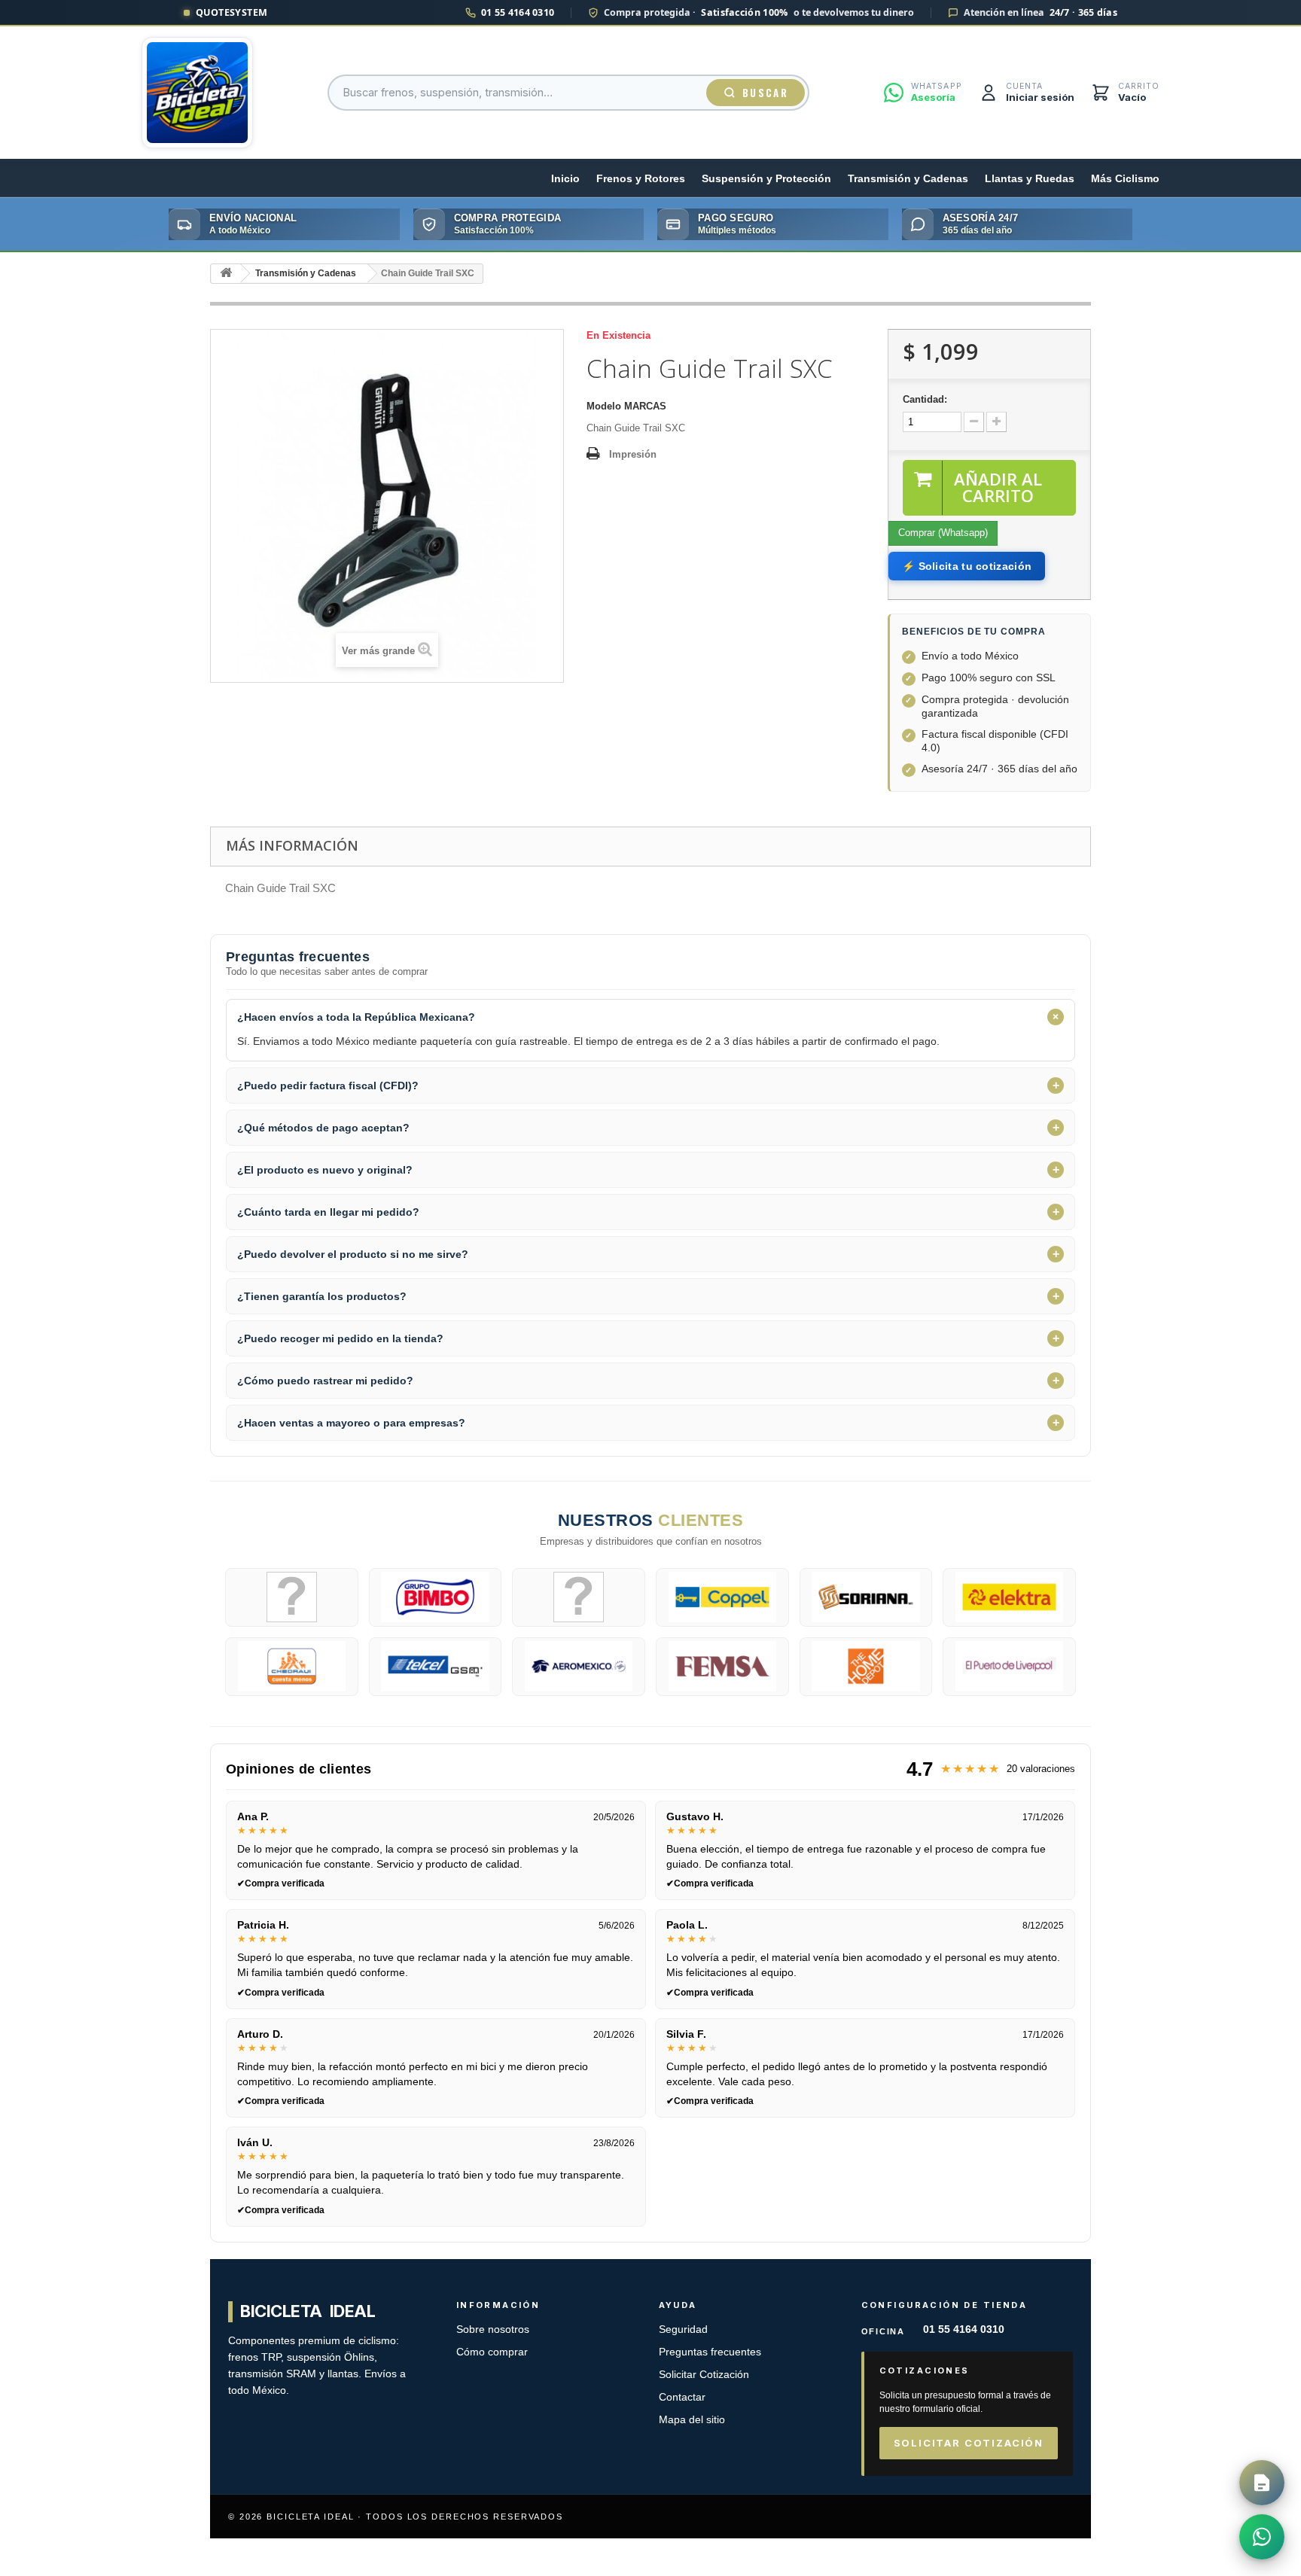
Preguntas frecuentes (710, 2352)
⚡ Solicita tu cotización (967, 566)
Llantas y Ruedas (1030, 179)
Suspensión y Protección (766, 179)
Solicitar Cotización (704, 2375)
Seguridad (683, 2329)
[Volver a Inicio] (226, 274)
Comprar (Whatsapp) (943, 533)
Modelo (604, 406)
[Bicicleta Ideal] (197, 93)
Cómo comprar (492, 2352)
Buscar (765, 93)
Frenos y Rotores (641, 179)
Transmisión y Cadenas (908, 179)
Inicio (565, 179)
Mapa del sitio (692, 2420)
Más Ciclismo (1125, 179)
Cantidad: (925, 399)
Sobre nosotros (493, 2329)
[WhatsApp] (1262, 2537)
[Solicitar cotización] (1262, 2483)
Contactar (682, 2397)
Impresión (633, 454)
